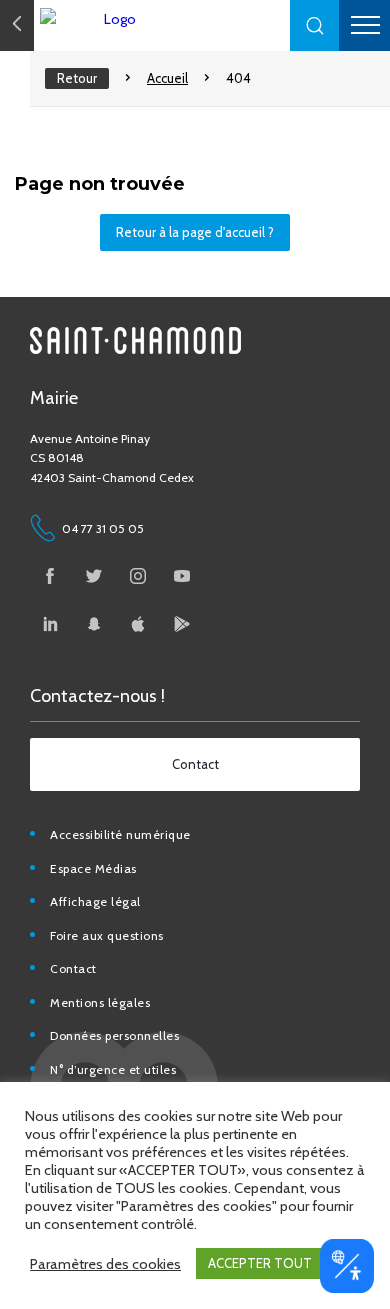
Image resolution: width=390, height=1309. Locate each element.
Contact (73, 968)
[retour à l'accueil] (150, 19)
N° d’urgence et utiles (113, 1069)
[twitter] (94, 576)
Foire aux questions (107, 935)
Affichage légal (95, 901)
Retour (77, 78)
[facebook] (50, 576)
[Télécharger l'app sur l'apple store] (138, 624)
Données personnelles (114, 1035)
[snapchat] (94, 624)
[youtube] (182, 576)
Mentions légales (100, 1002)
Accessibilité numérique (120, 834)
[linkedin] (50, 624)
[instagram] (138, 576)
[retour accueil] (17, 25)
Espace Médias (93, 868)
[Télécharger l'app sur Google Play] (182, 624)
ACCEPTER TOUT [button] (260, 1263)
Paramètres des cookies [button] (105, 1264)
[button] (315, 25)
